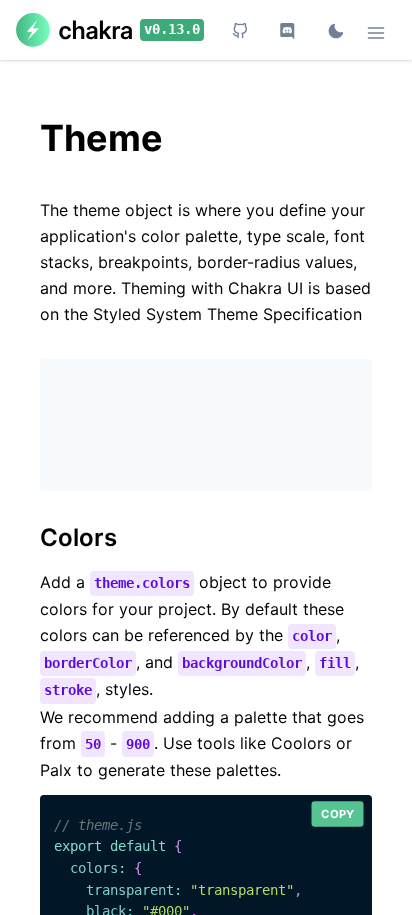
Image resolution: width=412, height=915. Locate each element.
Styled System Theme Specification (227, 314)
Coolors (301, 743)
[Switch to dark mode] (336, 32)
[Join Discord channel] (288, 32)
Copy (337, 813)
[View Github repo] (240, 32)
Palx (56, 770)
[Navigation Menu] (376, 34)
